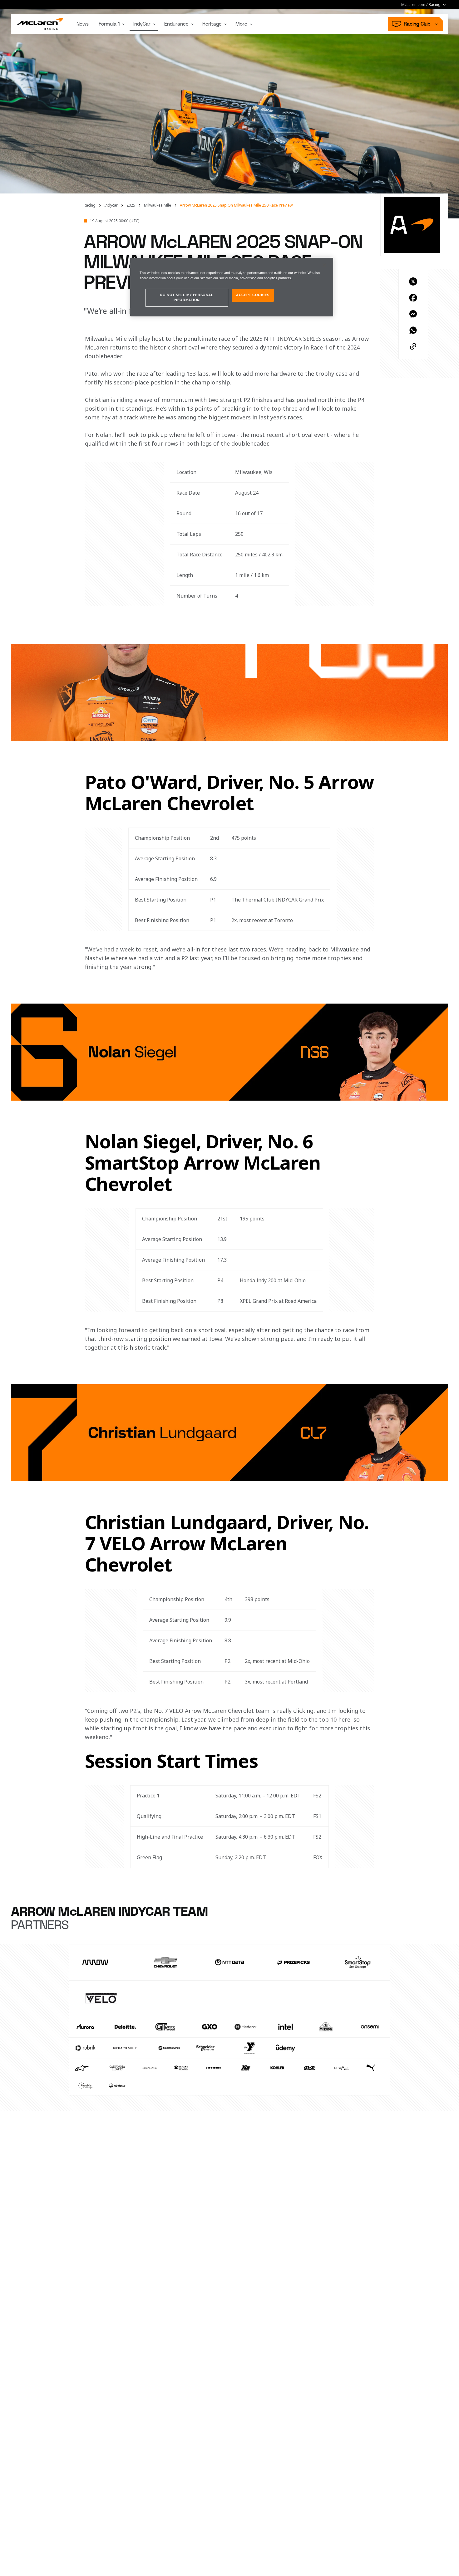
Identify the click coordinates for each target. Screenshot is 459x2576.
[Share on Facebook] (413, 298)
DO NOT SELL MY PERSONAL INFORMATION (187, 297)
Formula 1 (109, 24)
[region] (232, 287)
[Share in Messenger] (413, 314)
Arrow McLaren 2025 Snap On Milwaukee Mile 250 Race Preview (236, 205)
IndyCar (142, 24)
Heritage (212, 24)
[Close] (324, 265)
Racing (90, 205)
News (83, 24)
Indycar (111, 205)
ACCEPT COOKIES (253, 295)
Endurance (176, 24)
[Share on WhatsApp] (413, 330)
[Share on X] (413, 281)
